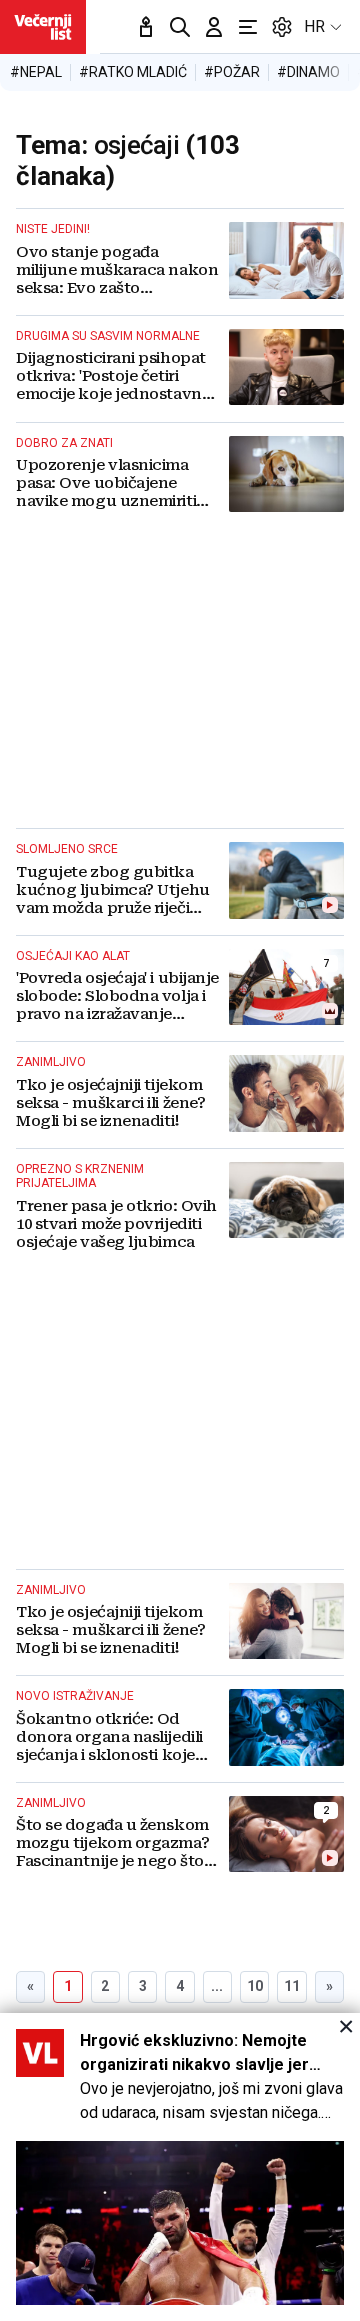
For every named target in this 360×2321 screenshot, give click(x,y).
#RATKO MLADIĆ (133, 72)
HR (314, 26)
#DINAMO (308, 72)
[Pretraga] (180, 27)
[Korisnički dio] (214, 27)
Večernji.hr (43, 27)
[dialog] (180, 2167)
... (217, 1986)
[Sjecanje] (146, 27)
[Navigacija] (248, 27)
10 (255, 1986)
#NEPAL (36, 72)
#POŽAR (232, 72)
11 (292, 1986)
